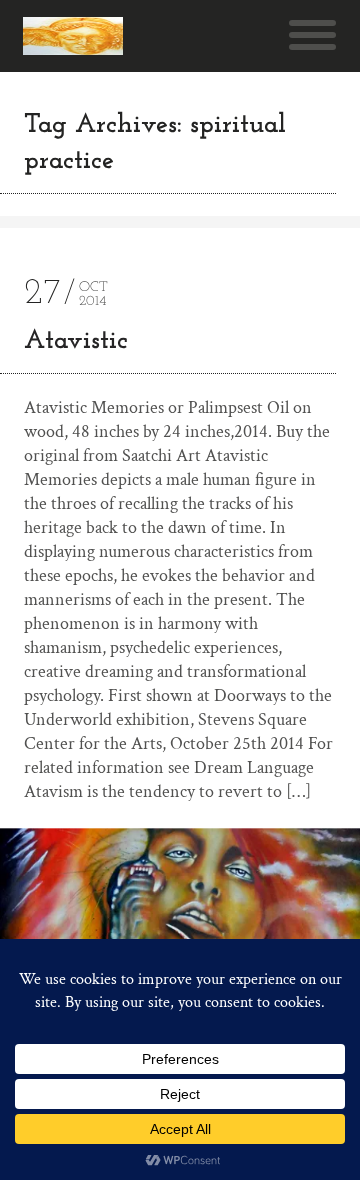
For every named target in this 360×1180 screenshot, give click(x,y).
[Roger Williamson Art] (73, 36)
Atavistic (76, 341)
